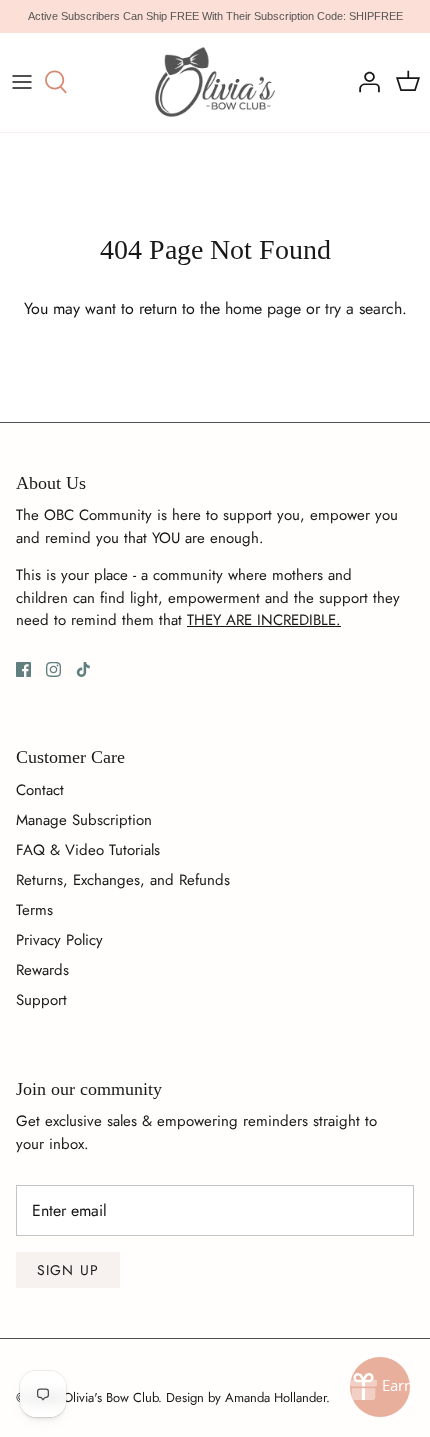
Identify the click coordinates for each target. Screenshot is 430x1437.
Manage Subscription (84, 820)
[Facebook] (23, 669)
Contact (40, 790)
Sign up (68, 1270)
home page (263, 308)
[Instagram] (53, 669)
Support (41, 1000)
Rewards (42, 970)
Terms (34, 910)
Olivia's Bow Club (110, 1397)
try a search (363, 308)
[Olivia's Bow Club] (215, 82)
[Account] (364, 82)
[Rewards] (380, 1387)
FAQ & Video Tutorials (88, 850)
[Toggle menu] (22, 82)
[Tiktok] (83, 669)
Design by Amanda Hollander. (248, 1397)
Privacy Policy (59, 940)
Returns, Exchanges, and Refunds (123, 880)
